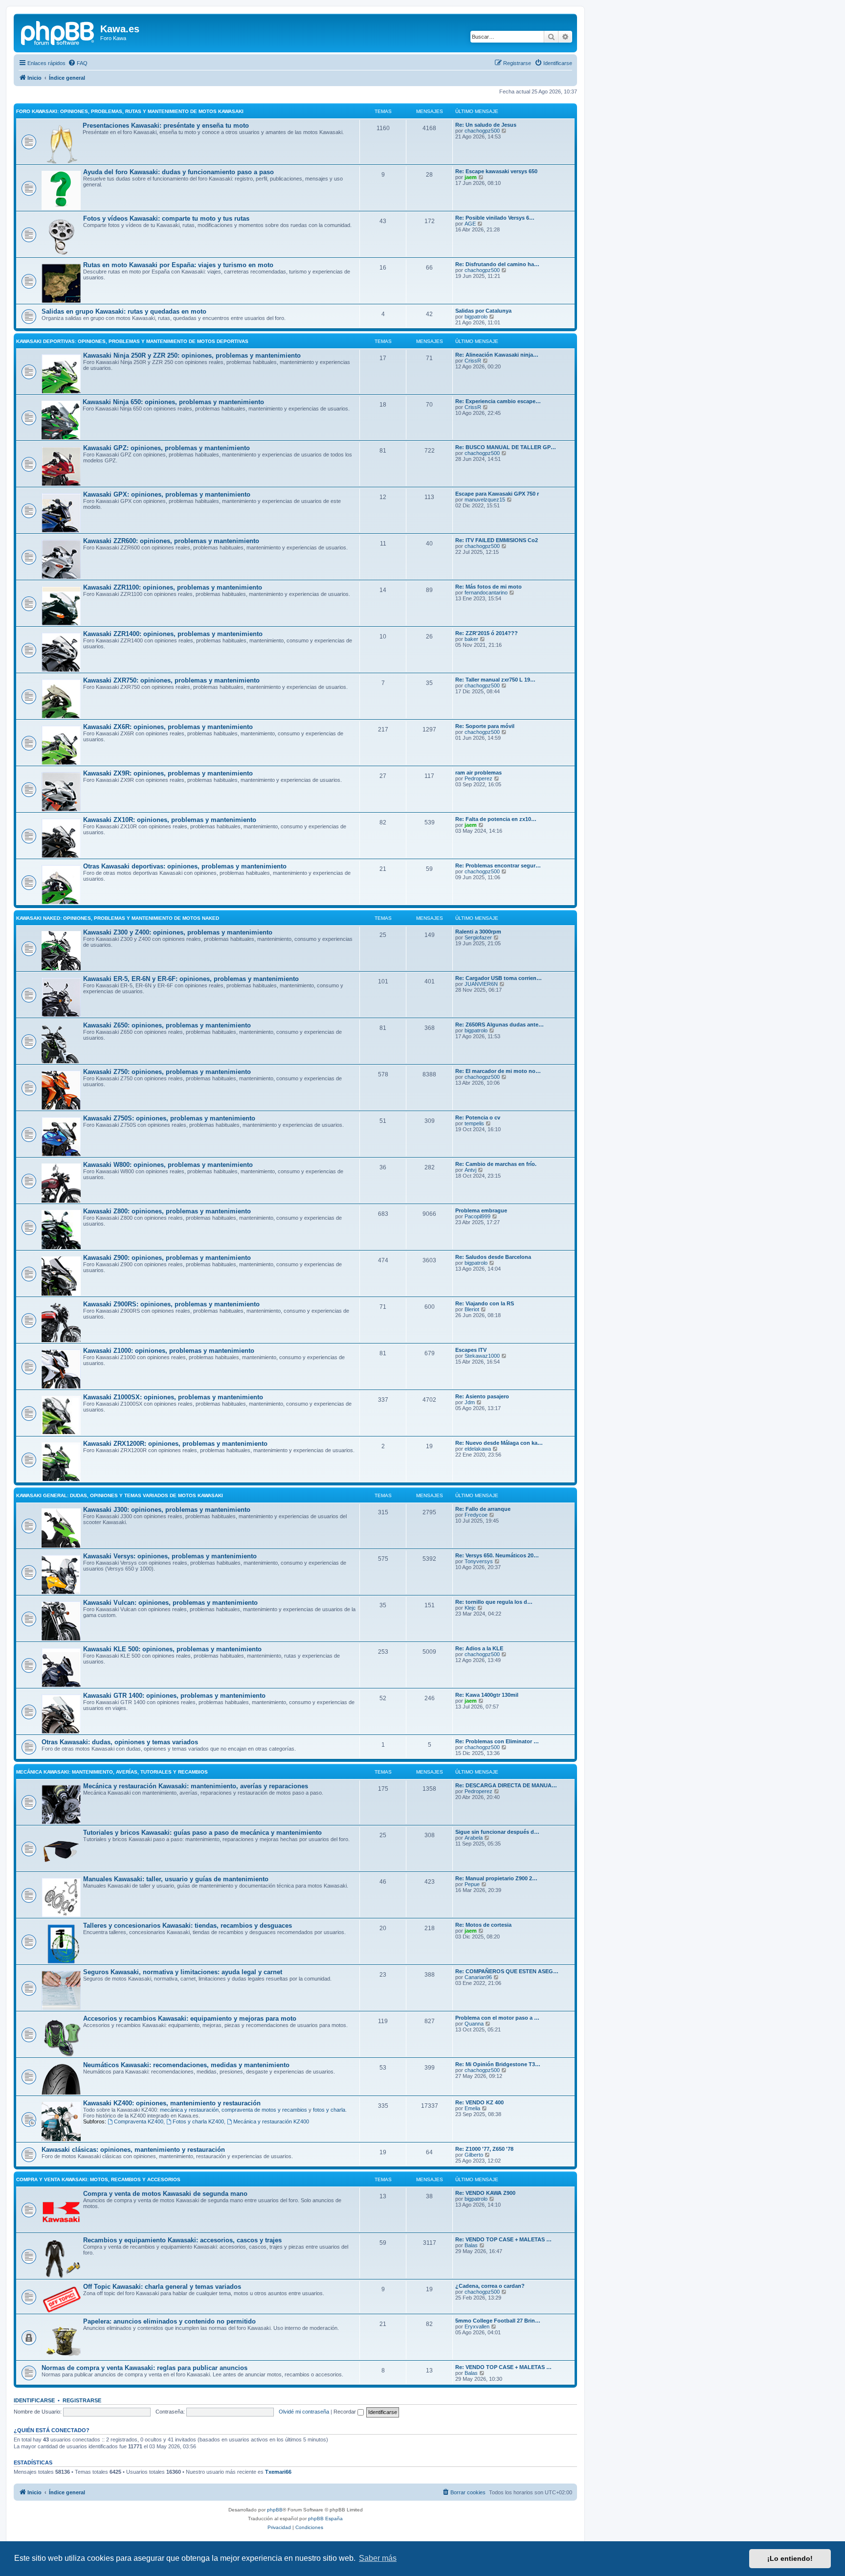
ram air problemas (478, 773)
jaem (471, 177)
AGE (470, 224)
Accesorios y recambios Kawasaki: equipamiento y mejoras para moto (190, 2018)
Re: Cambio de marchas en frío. (496, 1164)
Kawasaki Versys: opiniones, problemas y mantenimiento (170, 1556)
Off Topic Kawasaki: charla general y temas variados (162, 2287)
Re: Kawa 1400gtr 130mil (487, 1695)
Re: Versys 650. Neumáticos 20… (497, 1555)
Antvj (470, 1170)
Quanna (474, 2024)
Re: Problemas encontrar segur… (498, 866)
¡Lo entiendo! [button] (790, 2558)
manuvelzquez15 (485, 500)
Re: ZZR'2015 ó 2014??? (487, 633)
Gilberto (474, 2155)
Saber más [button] (378, 2558)
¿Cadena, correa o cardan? (490, 2286)
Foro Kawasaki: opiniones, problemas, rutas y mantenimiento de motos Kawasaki (130, 111)
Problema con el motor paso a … (497, 2018)
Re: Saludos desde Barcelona (493, 1257)
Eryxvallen (477, 2326)
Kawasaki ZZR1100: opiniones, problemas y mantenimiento (173, 587)
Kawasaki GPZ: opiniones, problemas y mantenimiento (167, 448)
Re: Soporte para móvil (485, 726)
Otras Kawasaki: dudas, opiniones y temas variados (120, 1742)
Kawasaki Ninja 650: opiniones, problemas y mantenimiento (173, 402)
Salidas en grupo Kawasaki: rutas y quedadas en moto (124, 311)
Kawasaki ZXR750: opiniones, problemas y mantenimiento (171, 680)
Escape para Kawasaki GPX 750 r (497, 494)
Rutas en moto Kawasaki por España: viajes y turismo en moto (178, 265)
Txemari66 (278, 2472)
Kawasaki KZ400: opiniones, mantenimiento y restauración (172, 2103)
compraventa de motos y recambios (264, 2110)
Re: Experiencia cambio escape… (498, 401)
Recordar (345, 2412)
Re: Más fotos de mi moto (489, 587)
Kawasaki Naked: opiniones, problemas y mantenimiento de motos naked (118, 918)
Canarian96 (478, 1977)
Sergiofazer (478, 937)
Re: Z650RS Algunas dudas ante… (500, 1025)
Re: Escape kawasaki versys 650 (496, 171)
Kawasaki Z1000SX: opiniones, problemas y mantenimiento (173, 1397)
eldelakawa (478, 1449)
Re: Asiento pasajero (482, 1396)
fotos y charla (329, 2110)
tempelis (474, 1123)
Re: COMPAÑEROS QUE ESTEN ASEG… (507, 1971)
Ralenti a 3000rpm (478, 932)
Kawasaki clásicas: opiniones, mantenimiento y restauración (133, 2150)
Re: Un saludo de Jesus (486, 125)
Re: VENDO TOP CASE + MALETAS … (503, 2239)
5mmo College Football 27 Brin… (498, 2321)
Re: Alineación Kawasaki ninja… (497, 355)
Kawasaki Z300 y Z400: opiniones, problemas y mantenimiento (178, 932)
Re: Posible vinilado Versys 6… (495, 218)
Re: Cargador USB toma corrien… (499, 978)
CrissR (473, 361)
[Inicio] (58, 32)
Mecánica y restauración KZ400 (271, 2121)
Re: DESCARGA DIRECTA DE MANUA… (506, 1785)
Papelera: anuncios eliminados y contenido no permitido (169, 2321)
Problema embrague (481, 1210)
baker (471, 639)
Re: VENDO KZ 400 (479, 2102)
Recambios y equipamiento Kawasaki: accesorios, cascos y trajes (182, 2240)
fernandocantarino (486, 593)
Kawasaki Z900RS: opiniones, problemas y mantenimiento (171, 1304)
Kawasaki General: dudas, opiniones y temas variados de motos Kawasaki (120, 1495)
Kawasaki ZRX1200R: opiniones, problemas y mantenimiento (175, 1444)
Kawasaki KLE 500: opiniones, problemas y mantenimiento (172, 1649)
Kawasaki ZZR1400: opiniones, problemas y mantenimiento (173, 634)
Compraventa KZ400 (139, 2121)
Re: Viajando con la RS (485, 1303)
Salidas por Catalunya (483, 311)
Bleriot (472, 1309)
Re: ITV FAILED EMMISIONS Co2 (497, 540)
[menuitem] (78, 63)
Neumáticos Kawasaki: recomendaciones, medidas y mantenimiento (186, 2065)
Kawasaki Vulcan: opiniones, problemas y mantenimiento (170, 1603)
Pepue (472, 1884)
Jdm (470, 1402)
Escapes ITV (471, 1350)
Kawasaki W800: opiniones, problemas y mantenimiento (168, 1165)
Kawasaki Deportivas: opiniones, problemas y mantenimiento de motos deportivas (132, 341)
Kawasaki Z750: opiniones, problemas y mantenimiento (167, 1072)
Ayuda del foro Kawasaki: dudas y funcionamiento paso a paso (178, 172)
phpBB (275, 2510)
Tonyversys (479, 1561)
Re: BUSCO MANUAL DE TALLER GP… (506, 447)
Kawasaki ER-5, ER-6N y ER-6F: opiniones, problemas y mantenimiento (191, 979)
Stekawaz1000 (482, 1356)
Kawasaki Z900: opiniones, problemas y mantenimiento (167, 1258)
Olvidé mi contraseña (304, 2412)
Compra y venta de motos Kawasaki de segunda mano (165, 2194)
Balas (471, 2245)
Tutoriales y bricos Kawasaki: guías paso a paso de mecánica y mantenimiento (202, 1833)
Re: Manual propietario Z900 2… (496, 1878)
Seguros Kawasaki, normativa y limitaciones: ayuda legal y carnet (183, 1972)
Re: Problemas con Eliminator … (497, 1741)
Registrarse (82, 2400)
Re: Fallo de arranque (483, 1509)
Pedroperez (478, 778)
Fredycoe (476, 1515)
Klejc (470, 1608)
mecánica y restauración (189, 2110)
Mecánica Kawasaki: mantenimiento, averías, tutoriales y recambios (112, 1772)
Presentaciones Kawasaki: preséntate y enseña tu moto (166, 125)
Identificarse (34, 2400)
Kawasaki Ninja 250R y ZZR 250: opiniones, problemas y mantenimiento (192, 355)
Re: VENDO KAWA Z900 (485, 2193)
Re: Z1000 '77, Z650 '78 (484, 2149)
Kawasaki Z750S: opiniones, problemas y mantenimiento (169, 1118)
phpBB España (325, 2519)
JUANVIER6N (481, 984)
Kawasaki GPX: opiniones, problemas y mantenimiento (167, 494)
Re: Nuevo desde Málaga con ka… (499, 1443)
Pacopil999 (478, 1216)
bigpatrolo (476, 317)
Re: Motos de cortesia (483, 1925)
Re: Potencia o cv (478, 1117)
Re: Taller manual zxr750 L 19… (495, 680)
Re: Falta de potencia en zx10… (496, 819)
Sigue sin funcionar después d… (497, 1832)
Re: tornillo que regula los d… (494, 1602)
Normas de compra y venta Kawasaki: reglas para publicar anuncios (145, 2368)
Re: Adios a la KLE (479, 1648)
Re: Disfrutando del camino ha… (497, 264)
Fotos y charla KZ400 (198, 2121)
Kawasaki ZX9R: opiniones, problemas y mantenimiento (168, 773)
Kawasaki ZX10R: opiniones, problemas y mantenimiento (170, 820)
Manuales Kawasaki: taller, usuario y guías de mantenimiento (176, 1879)
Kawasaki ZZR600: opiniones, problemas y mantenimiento (171, 541)
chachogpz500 (482, 131)
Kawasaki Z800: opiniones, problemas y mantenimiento (167, 1211)
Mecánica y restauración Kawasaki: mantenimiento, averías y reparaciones (196, 1786)
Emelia (472, 2108)
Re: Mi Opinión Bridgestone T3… (498, 2064)
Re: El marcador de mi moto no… (498, 1071)
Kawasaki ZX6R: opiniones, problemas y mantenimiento (168, 727)
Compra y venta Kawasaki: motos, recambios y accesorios (98, 2179)
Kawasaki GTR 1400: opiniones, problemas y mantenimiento (174, 1696)
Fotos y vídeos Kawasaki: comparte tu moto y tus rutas (166, 218)
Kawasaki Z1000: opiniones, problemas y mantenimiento (169, 1351)
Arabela (474, 1838)
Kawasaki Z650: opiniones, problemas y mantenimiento (167, 1025)
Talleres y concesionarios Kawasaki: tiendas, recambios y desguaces (188, 1926)
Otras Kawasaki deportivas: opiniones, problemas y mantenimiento (185, 866)
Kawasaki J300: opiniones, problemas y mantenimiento (167, 1510)
